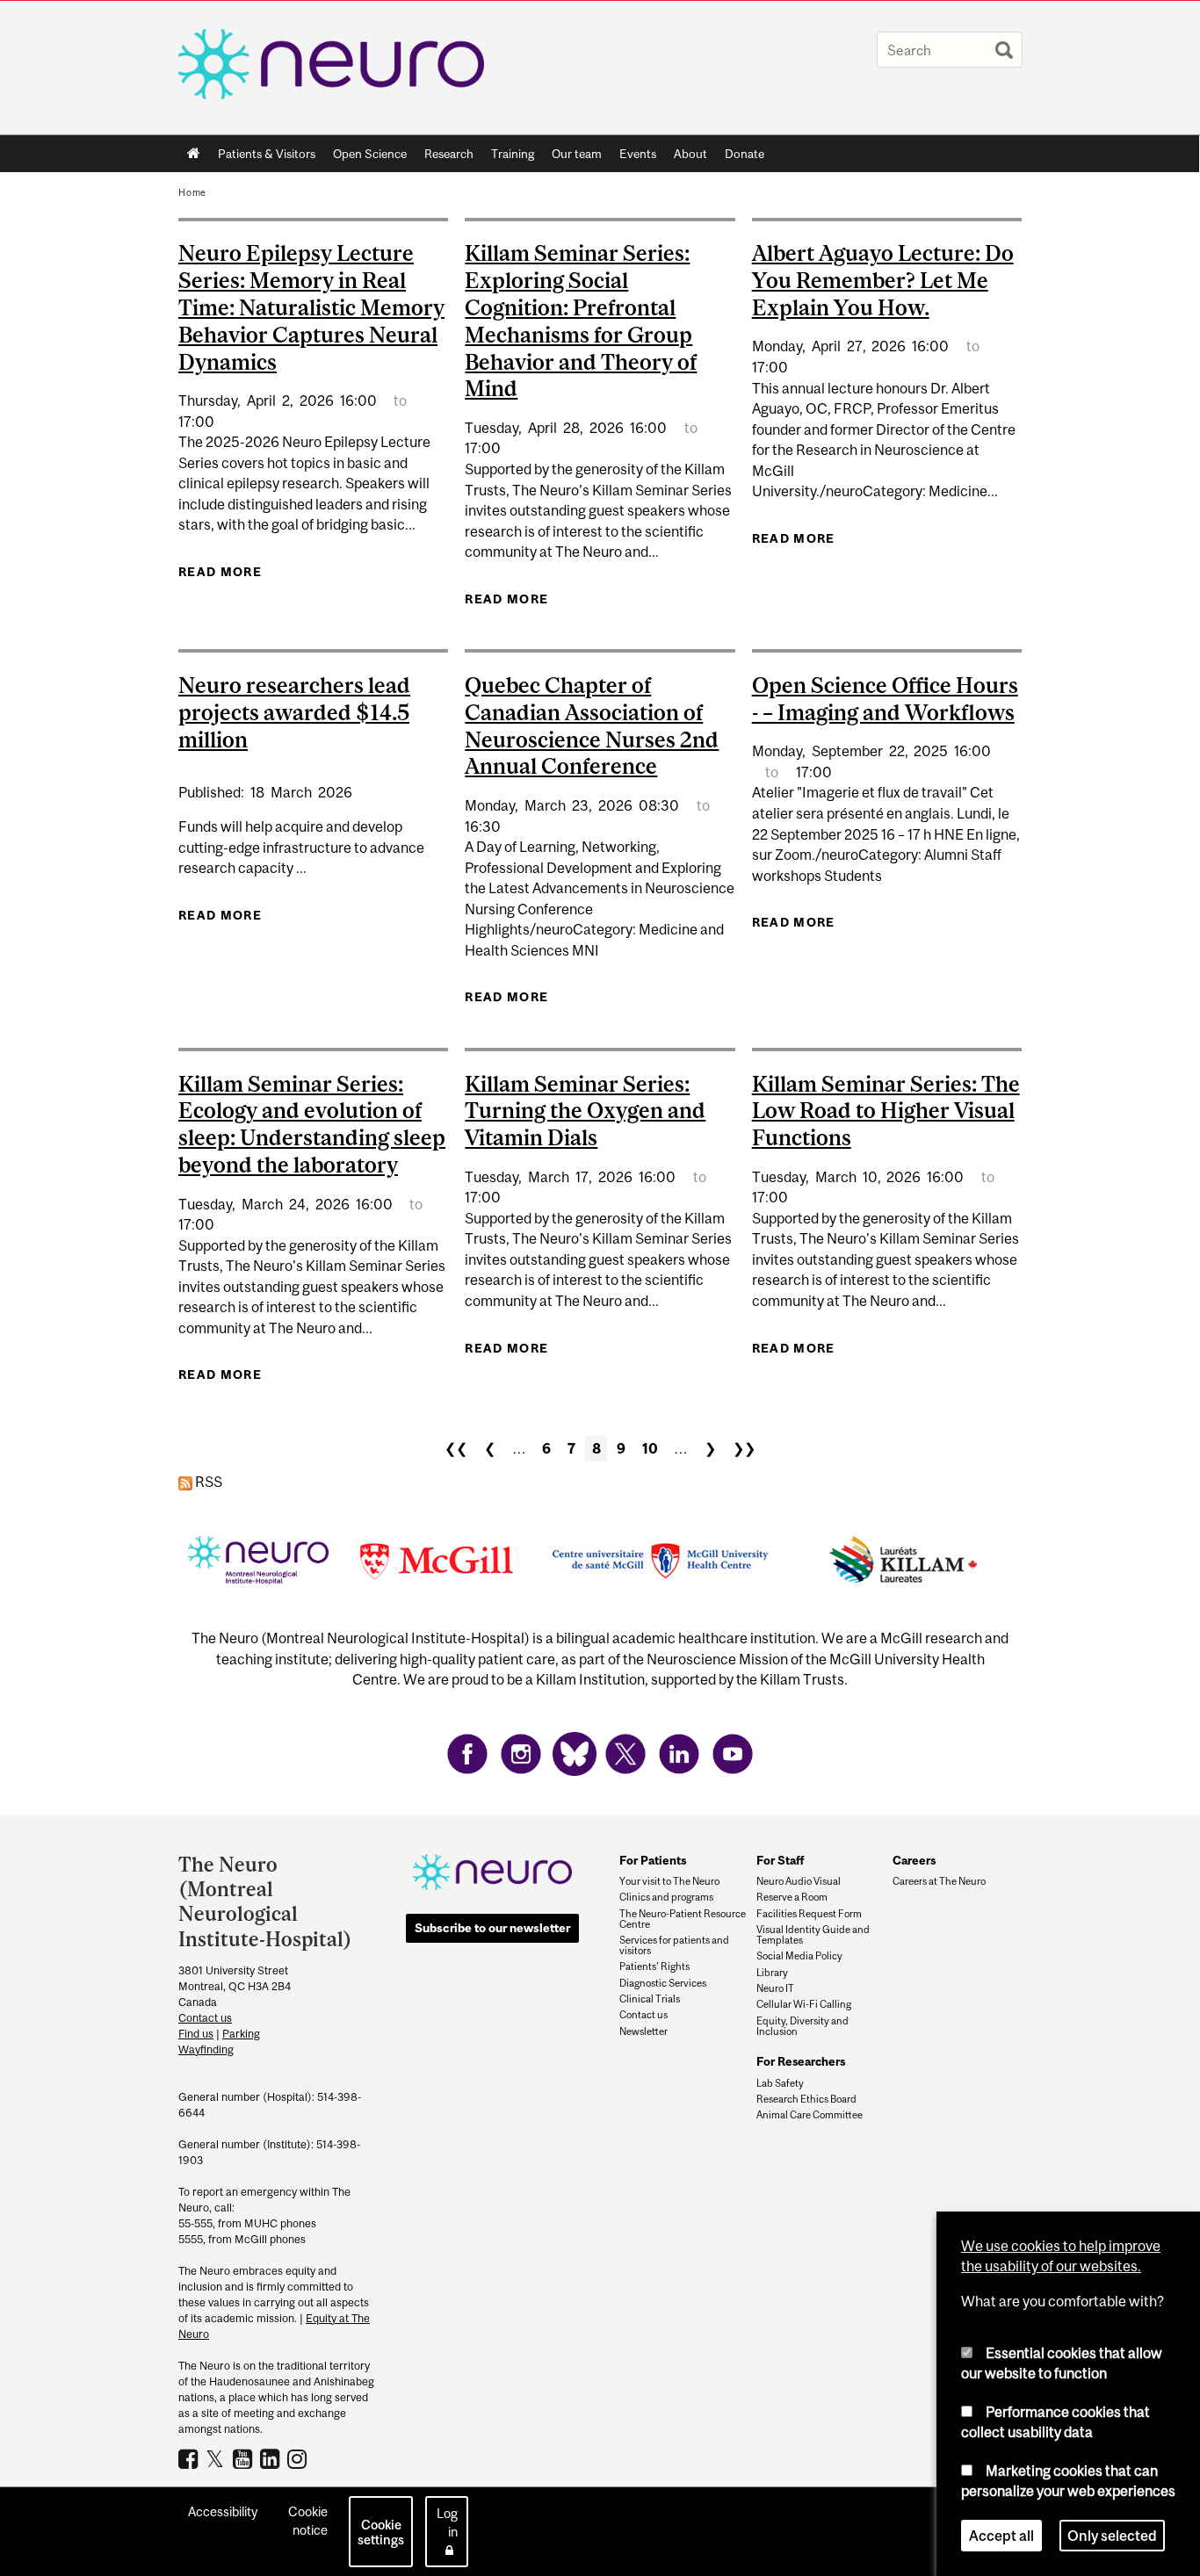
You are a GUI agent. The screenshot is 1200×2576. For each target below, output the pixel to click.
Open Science (365, 157)
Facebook (190, 2458)
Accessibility (223, 2511)
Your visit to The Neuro (669, 1881)
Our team (577, 154)
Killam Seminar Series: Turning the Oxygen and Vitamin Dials (585, 1111)
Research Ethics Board (806, 2099)
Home (194, 154)
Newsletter (643, 2031)
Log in (447, 2522)
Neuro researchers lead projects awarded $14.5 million (294, 712)
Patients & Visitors (262, 157)
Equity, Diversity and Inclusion (802, 2026)
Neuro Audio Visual (799, 1881)
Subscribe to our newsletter (492, 1928)
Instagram (299, 2458)
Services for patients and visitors (674, 1945)
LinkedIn (272, 2458)
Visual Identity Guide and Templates (813, 1935)
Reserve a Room (792, 1897)
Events (633, 157)
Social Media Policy (799, 1956)
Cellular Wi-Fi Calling (804, 2004)
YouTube (245, 2458)
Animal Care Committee (810, 2115)
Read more (220, 572)
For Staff (781, 1860)
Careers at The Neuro (939, 1881)
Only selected (1112, 2536)
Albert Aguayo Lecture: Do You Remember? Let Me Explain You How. (883, 280)
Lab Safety (780, 2083)
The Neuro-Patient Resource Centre (683, 1919)
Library (772, 1973)
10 (650, 1448)
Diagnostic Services (663, 1983)
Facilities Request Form (809, 1914)
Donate (745, 154)
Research (445, 157)
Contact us (205, 2018)
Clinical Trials (650, 1999)
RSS (207, 1482)
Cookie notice (308, 2521)
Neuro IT (775, 1988)
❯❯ (744, 1448)
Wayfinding (206, 2049)
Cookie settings (381, 2532)
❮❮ (456, 1448)
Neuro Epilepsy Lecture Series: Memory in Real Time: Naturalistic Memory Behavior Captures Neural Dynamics (311, 307)
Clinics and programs (666, 1897)
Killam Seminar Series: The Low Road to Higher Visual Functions (886, 1111)
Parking (241, 2034)
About (686, 157)
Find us (196, 2034)
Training (513, 154)
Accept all (1001, 2536)
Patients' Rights (654, 1966)
